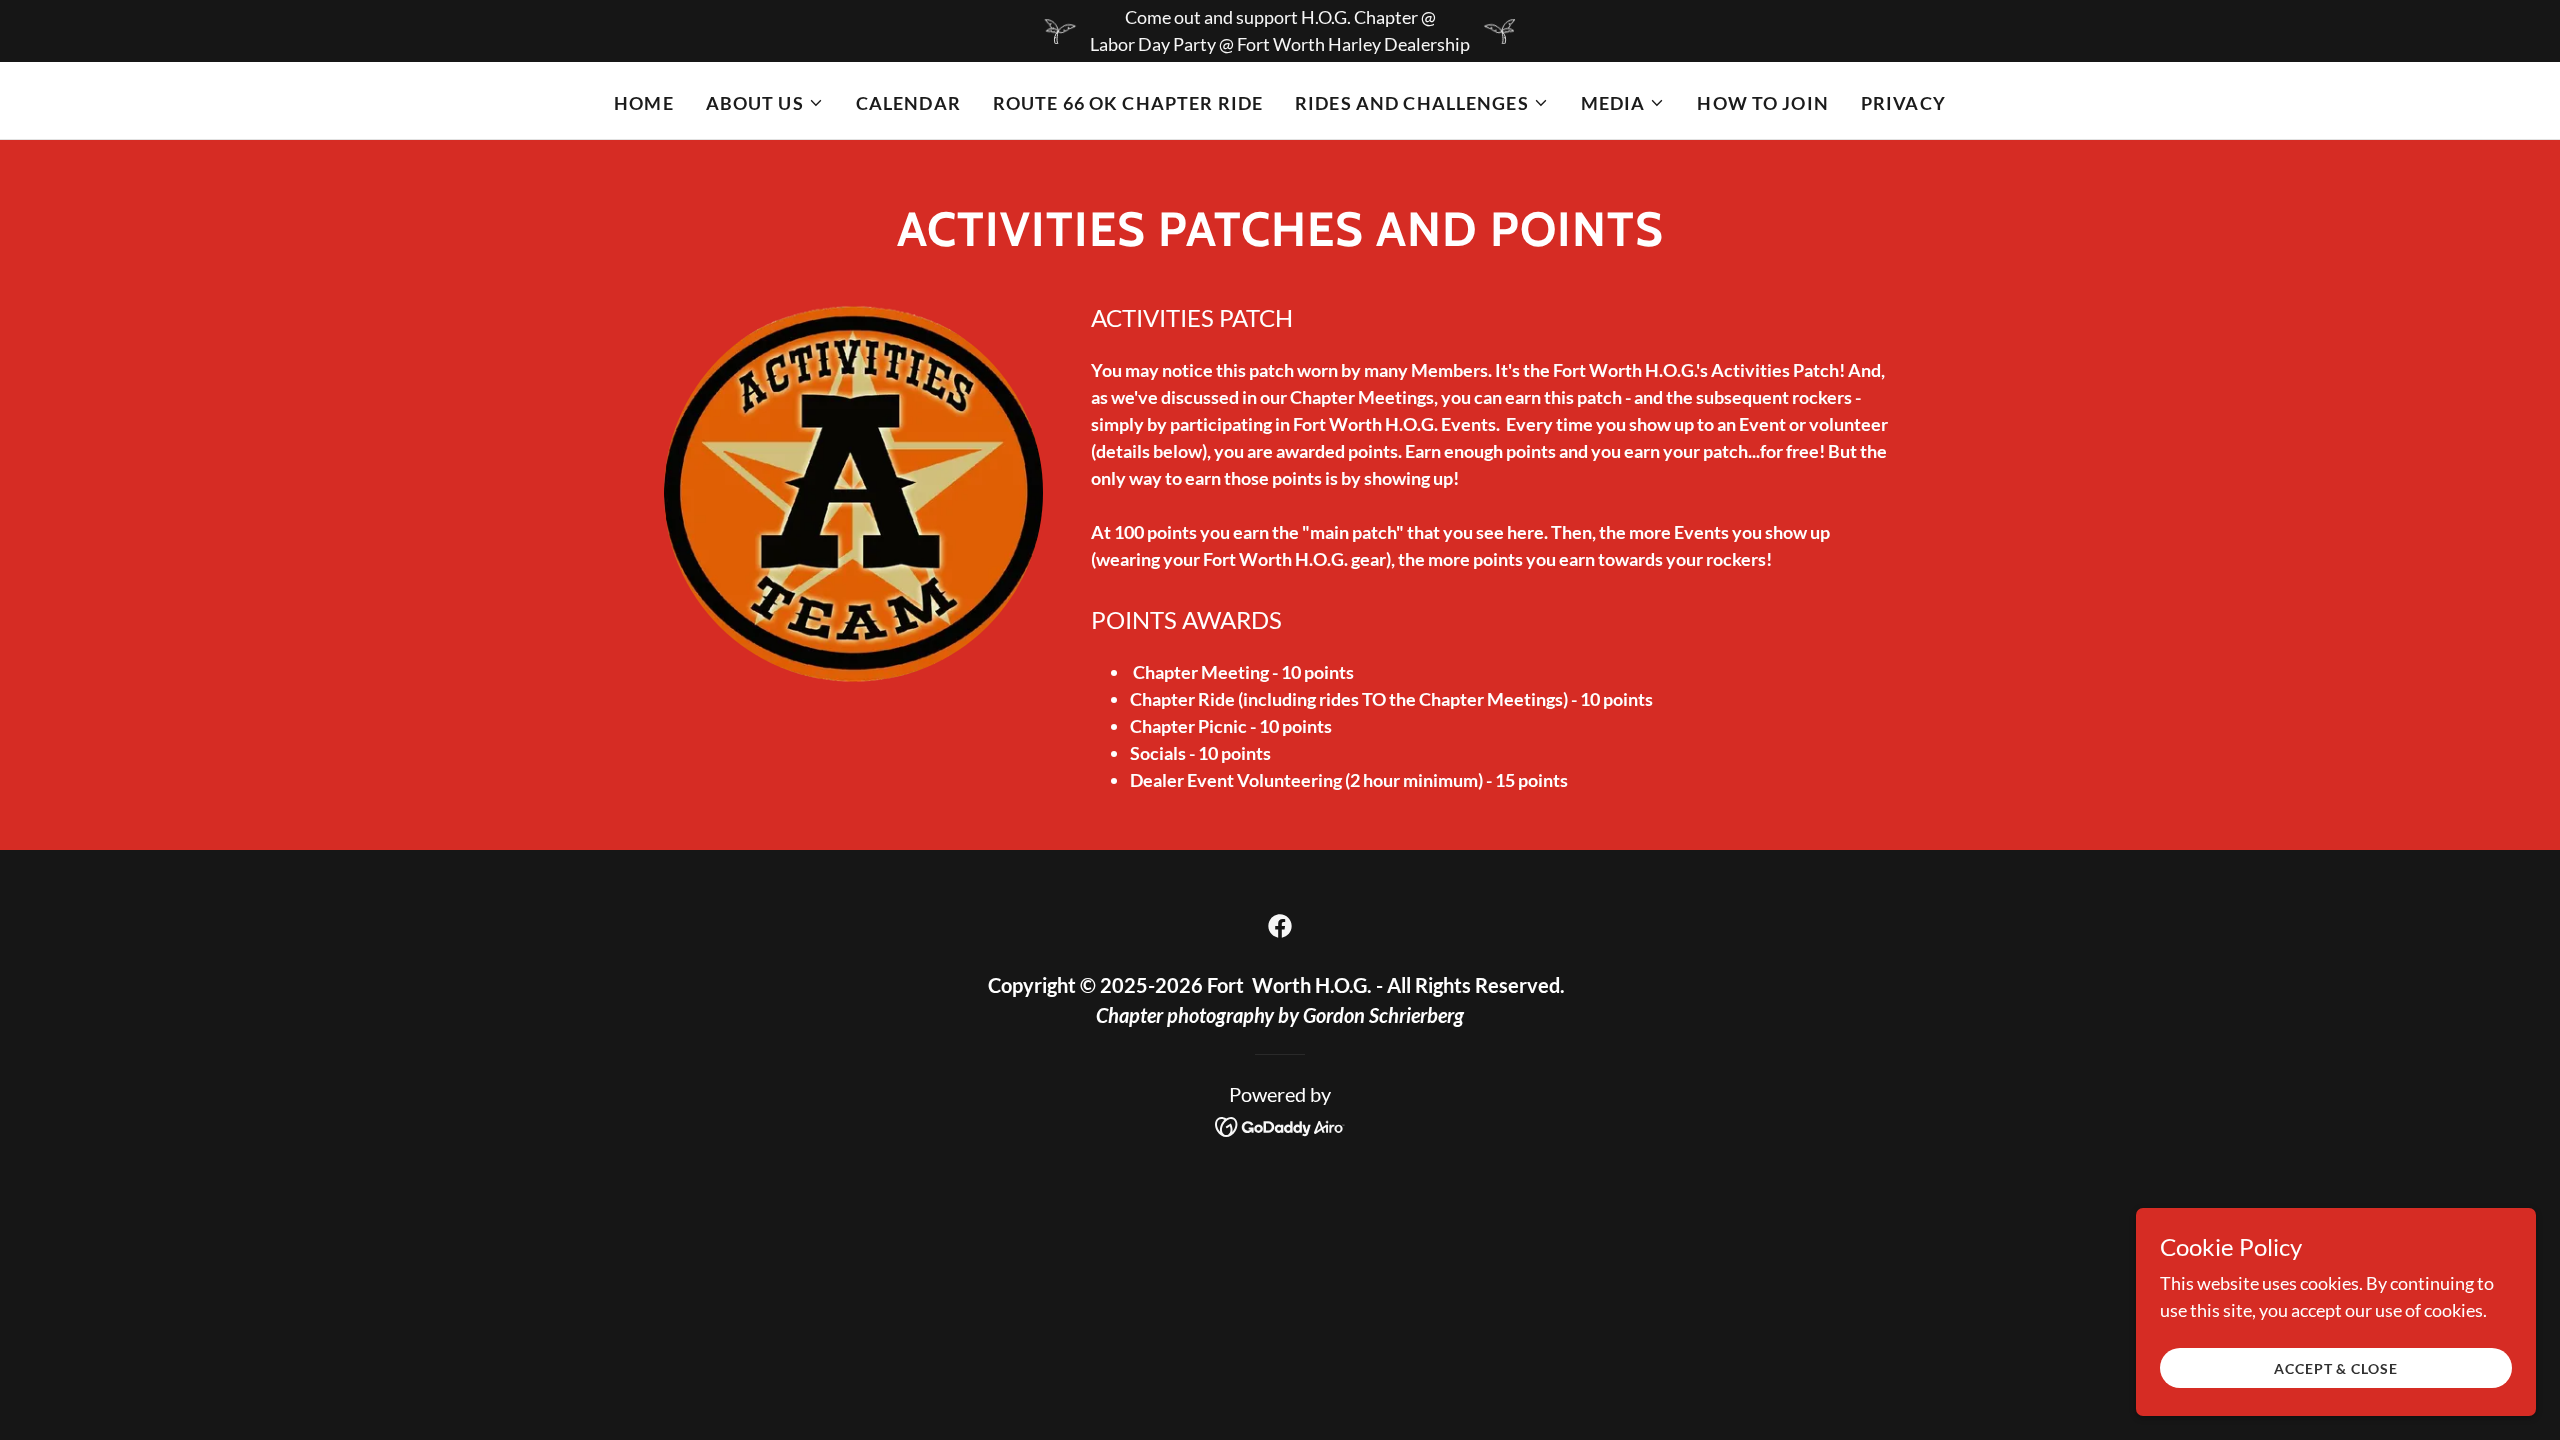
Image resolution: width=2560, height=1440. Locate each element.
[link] (1280, 926)
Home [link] (644, 103)
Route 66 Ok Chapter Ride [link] (1128, 103)
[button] (765, 103)
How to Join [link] (1762, 103)
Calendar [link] (908, 103)
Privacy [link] (1903, 103)
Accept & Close (2335, 1368)
